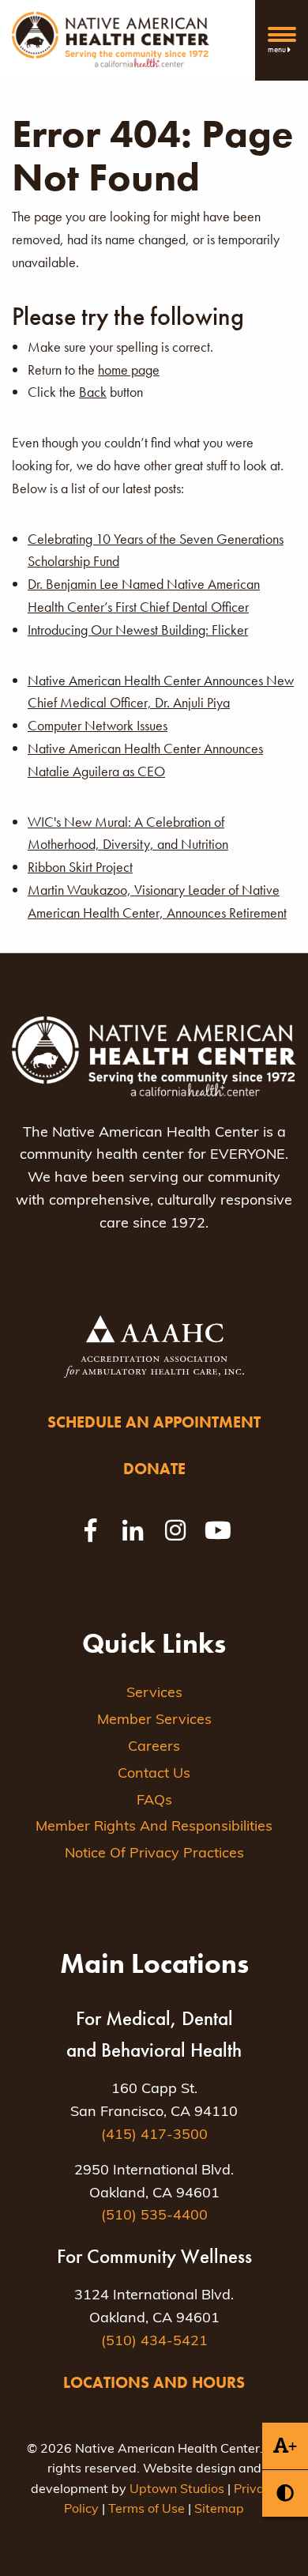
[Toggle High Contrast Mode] (285, 2493)
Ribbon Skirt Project (80, 867)
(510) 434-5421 (154, 2342)
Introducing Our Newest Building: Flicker (138, 630)
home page (129, 370)
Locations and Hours (154, 2382)
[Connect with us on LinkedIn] (133, 1530)
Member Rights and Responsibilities (154, 1827)
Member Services (154, 1721)
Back (93, 392)
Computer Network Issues (98, 725)
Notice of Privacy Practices (154, 1854)
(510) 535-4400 (154, 2216)
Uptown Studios (177, 2490)
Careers (154, 1748)
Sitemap (219, 2510)
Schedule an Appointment (154, 1422)
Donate (154, 1469)
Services (154, 1694)
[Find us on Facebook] (90, 1530)
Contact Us (154, 1775)
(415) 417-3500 (154, 2136)
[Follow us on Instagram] (175, 1530)
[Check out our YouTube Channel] (218, 1530)
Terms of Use (146, 2510)
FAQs (154, 1801)
